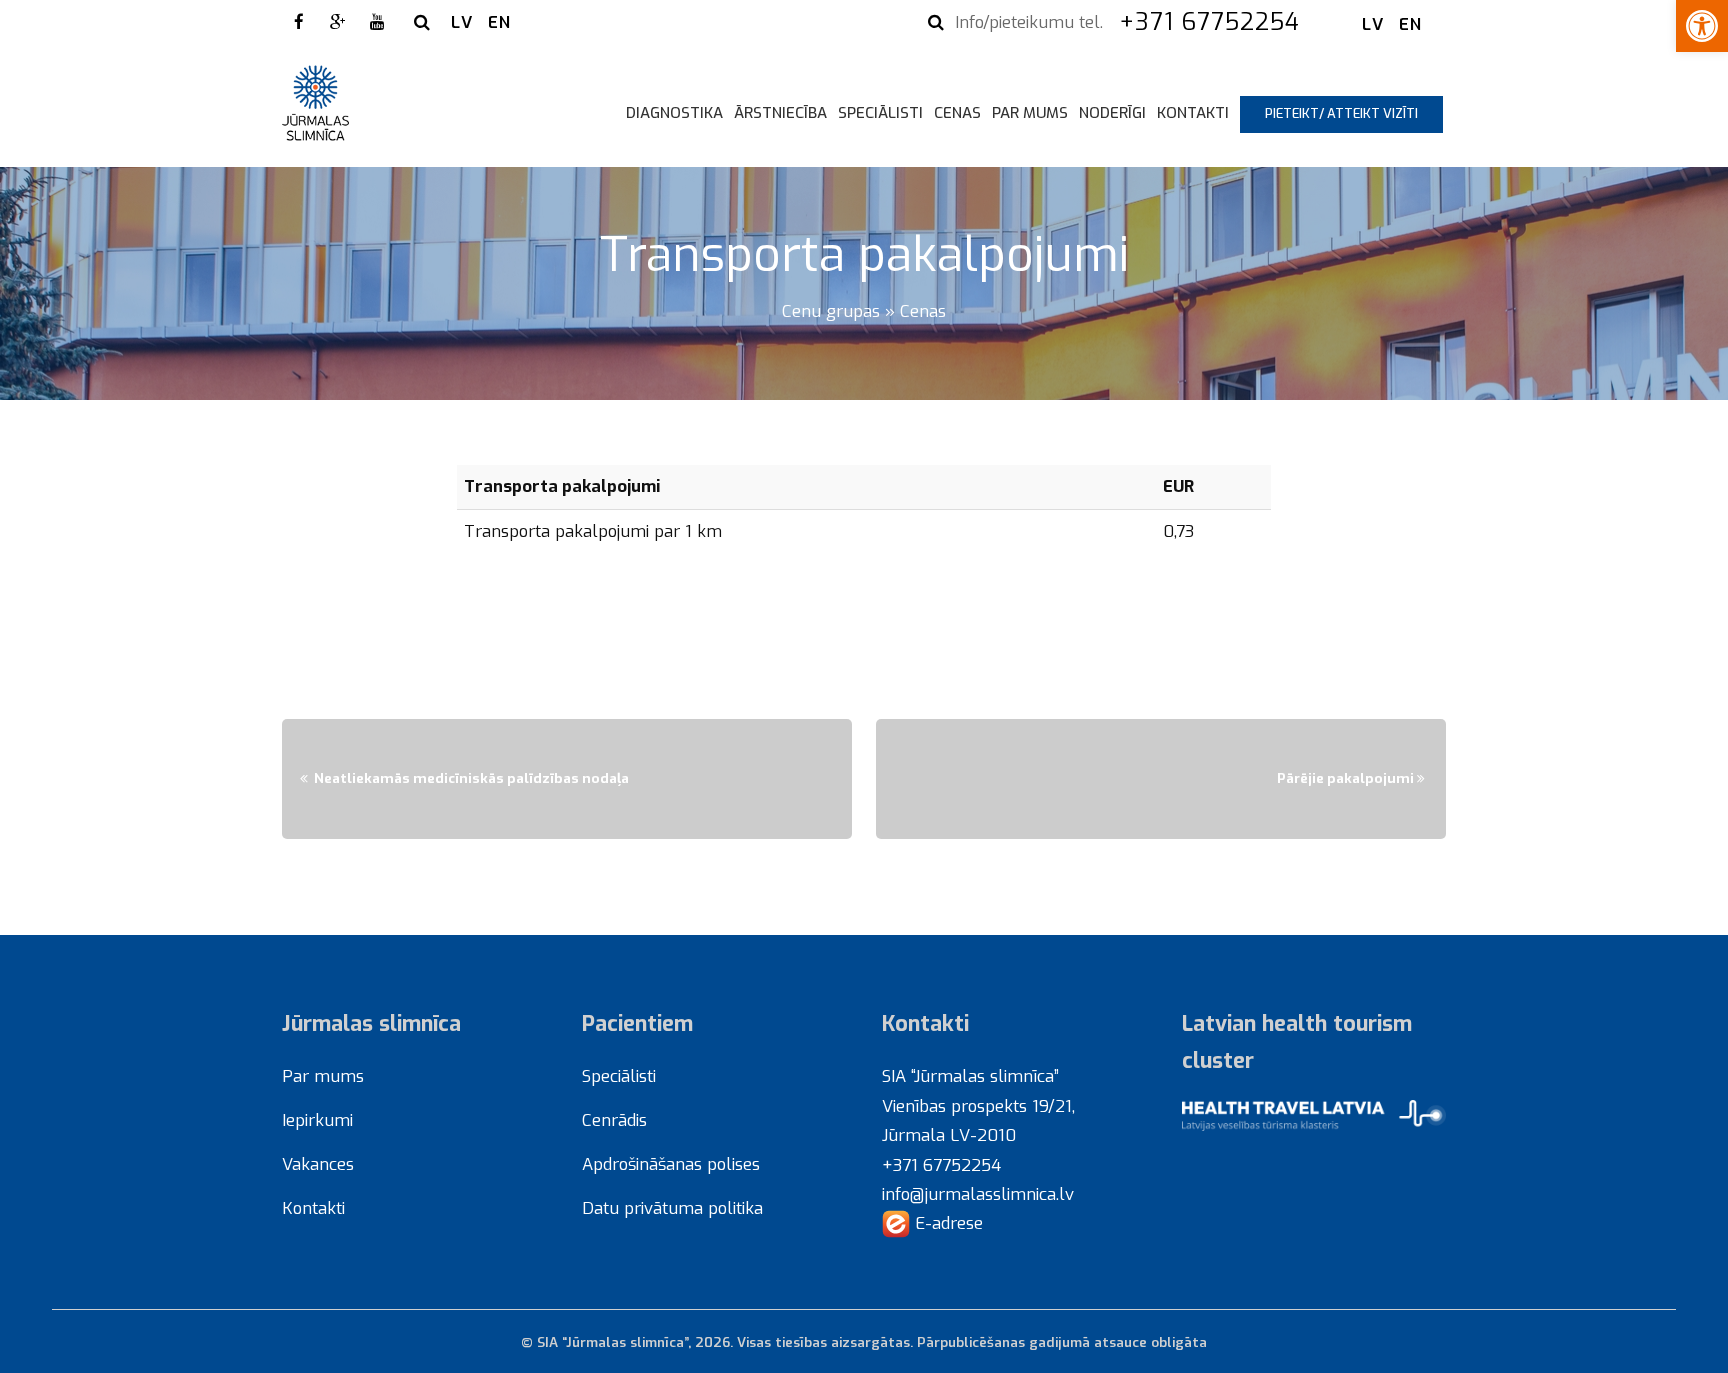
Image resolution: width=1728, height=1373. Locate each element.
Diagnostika (674, 113)
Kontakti (1193, 113)
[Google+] (338, 22)
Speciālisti (880, 113)
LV (462, 22)
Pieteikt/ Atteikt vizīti (1341, 113)
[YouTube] (377, 22)
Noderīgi (1112, 113)
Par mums (1030, 113)
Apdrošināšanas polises (671, 1164)
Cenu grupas (831, 311)
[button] (1702, 26)
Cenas (957, 113)
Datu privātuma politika (672, 1208)
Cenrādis (614, 1120)
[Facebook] (299, 22)
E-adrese (946, 1223)
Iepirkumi (317, 1120)
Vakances (318, 1164)
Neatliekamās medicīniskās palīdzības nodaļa (471, 778)
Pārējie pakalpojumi (1345, 778)
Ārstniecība (780, 113)
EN (499, 22)
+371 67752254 (1213, 22)
